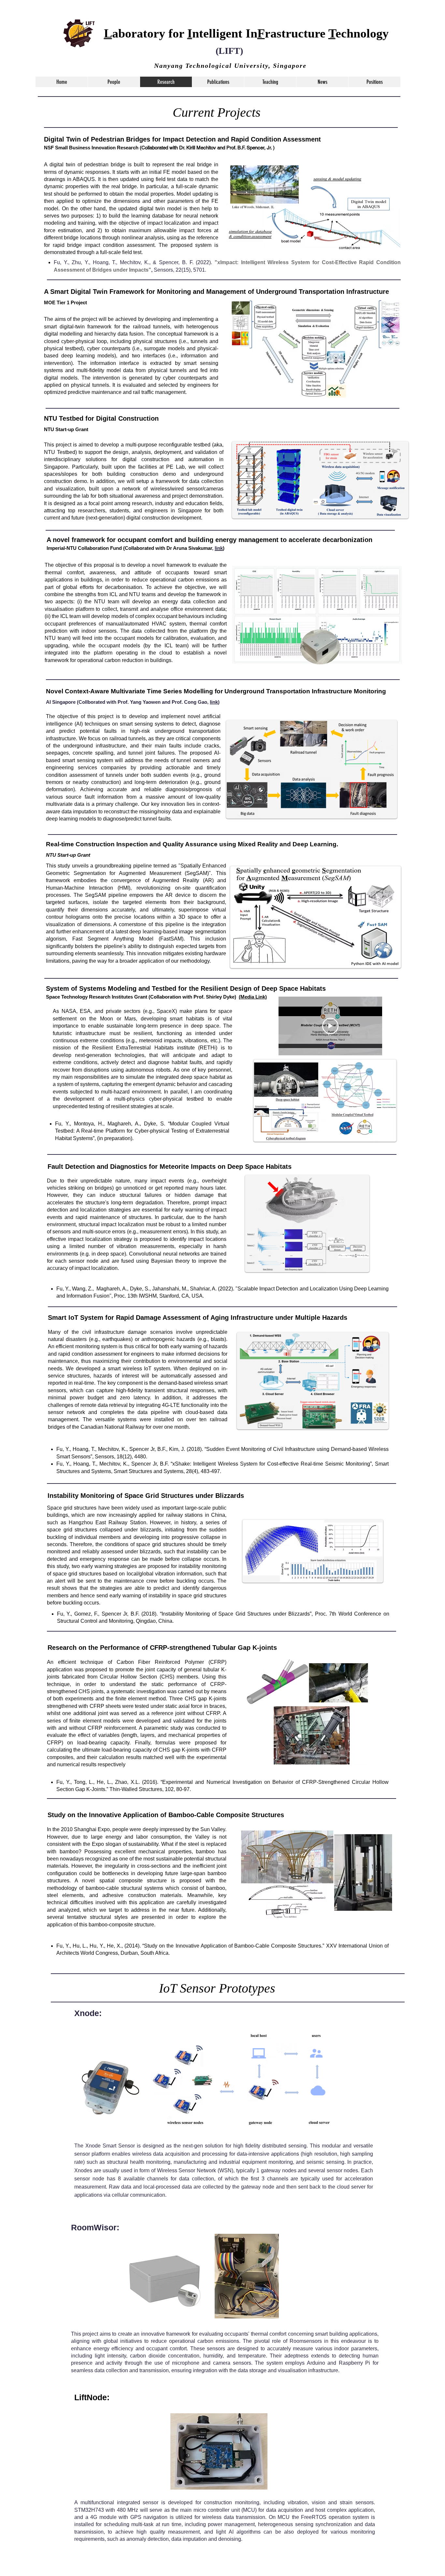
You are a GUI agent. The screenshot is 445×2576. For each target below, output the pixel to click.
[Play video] (330, 1026)
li (211, 702)
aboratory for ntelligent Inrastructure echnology (246, 33)
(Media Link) (253, 997)
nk (215, 702)
